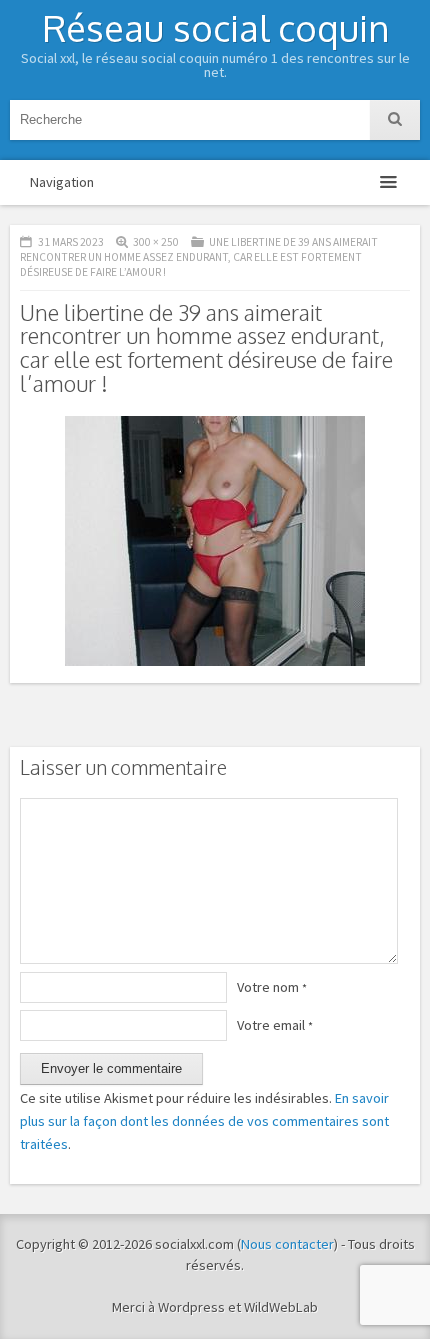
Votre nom (272, 987)
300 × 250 (156, 242)
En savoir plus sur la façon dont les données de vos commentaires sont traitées (204, 1121)
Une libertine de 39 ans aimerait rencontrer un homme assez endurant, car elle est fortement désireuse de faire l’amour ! (199, 257)
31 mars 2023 (71, 242)
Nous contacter (287, 1244)
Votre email (275, 1025)
